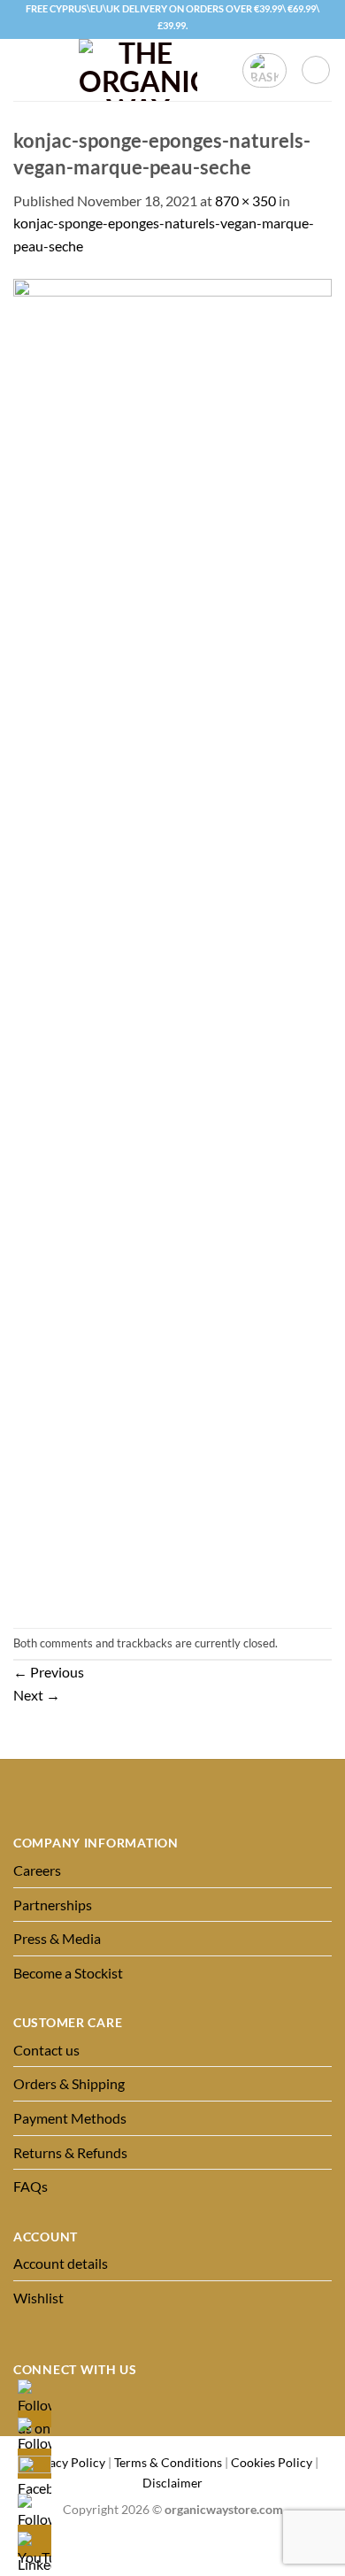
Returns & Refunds (70, 2152)
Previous (49, 1672)
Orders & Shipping (69, 2083)
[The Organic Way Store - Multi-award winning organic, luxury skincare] (138, 70)
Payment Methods (70, 2118)
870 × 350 (245, 201)
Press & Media (57, 1938)
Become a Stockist (68, 1973)
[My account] (316, 70)
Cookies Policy (272, 2462)
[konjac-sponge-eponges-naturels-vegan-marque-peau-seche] (172, 941)
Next (37, 1695)
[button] (24, 70)
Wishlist (38, 2298)
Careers (37, 1870)
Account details (61, 2263)
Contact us (46, 2050)
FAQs (31, 2186)
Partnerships (53, 1905)
